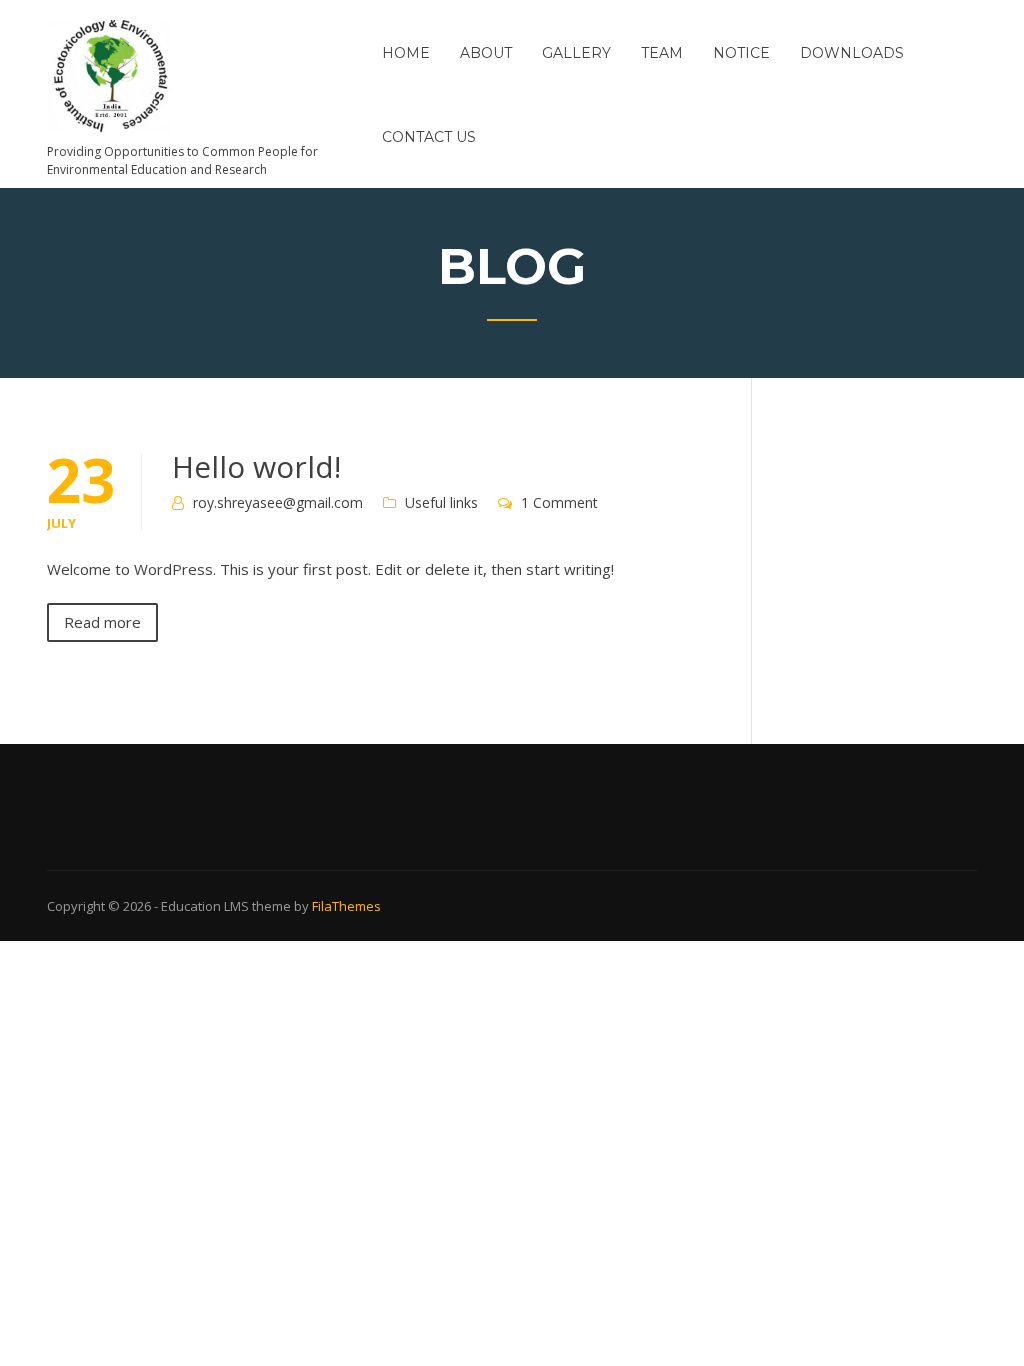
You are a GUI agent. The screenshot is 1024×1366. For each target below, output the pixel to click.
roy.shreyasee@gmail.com (278, 502)
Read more (102, 622)
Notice (741, 53)
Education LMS (205, 906)
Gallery (576, 53)
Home (406, 53)
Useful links (441, 502)
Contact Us (429, 137)
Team (662, 53)
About (486, 53)
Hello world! (256, 466)
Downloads (852, 53)
